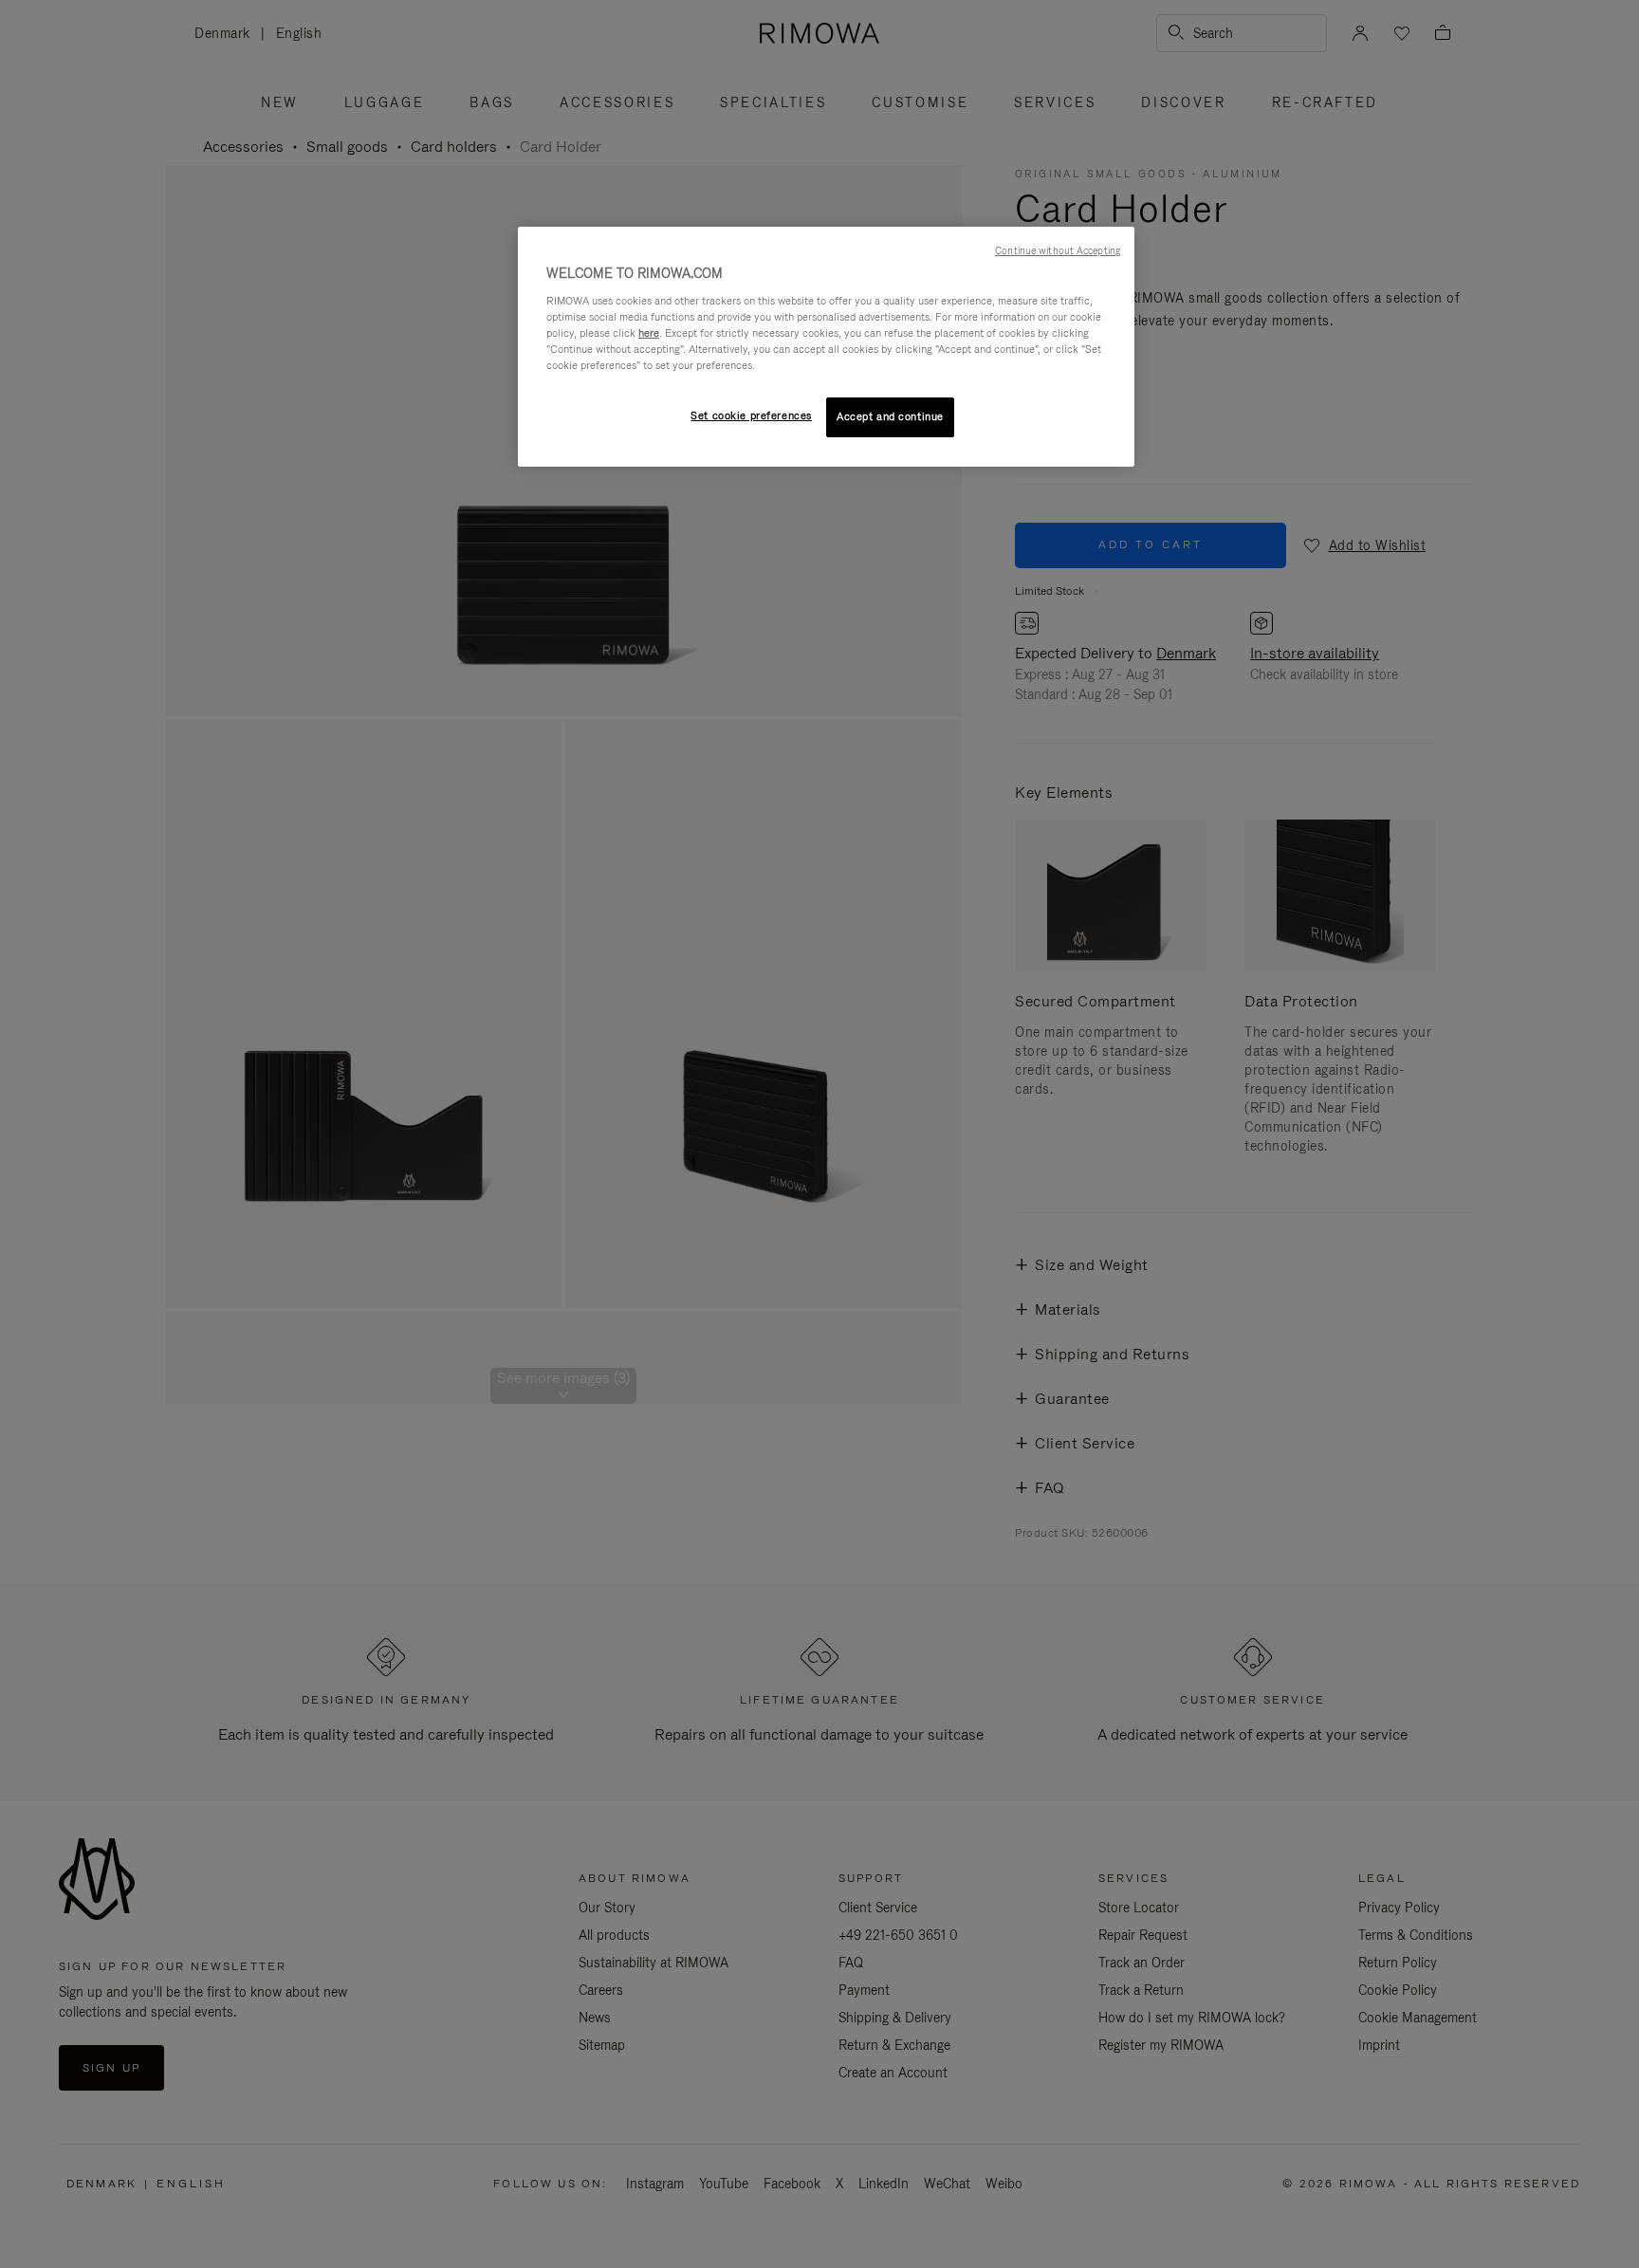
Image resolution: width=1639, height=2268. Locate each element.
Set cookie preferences (751, 415)
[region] (826, 347)
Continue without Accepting (1058, 250)
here (649, 333)
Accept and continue (890, 416)
